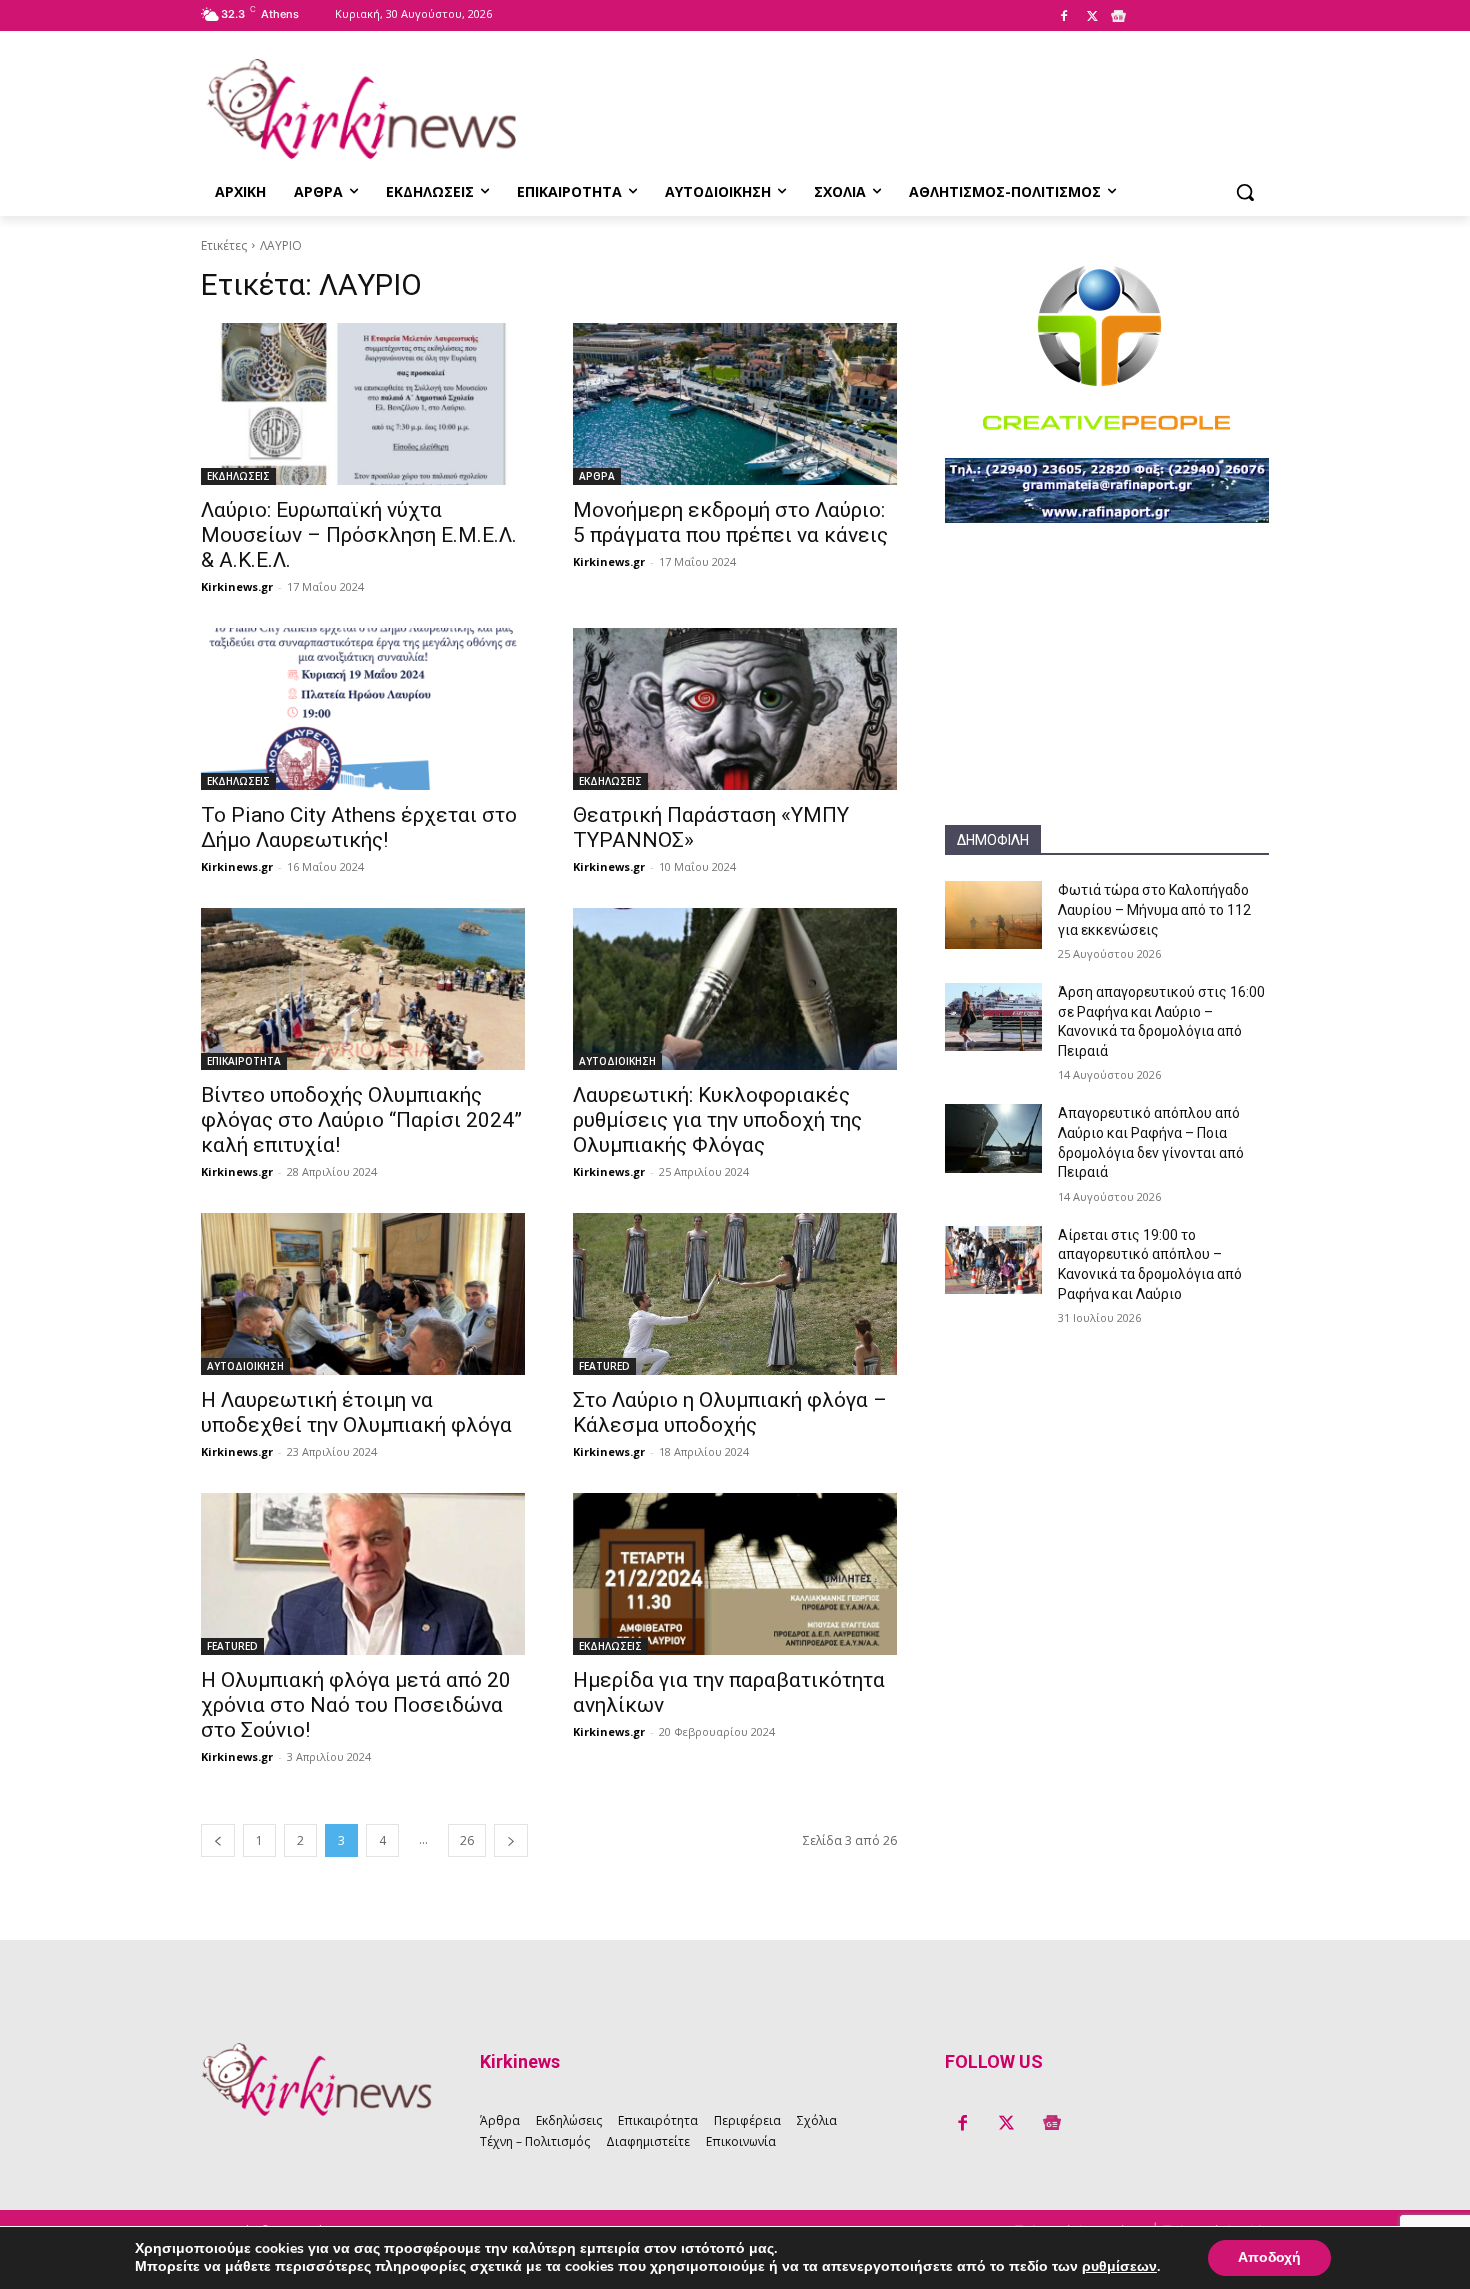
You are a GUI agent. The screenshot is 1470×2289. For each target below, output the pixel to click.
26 (467, 1840)
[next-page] (511, 1840)
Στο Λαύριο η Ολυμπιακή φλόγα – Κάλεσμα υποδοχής (730, 1412)
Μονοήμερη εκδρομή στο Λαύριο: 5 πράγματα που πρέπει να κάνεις (730, 522)
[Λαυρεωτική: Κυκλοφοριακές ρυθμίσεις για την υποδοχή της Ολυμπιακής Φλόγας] (735, 989)
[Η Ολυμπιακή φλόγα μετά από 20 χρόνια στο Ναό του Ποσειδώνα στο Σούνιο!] (363, 1574)
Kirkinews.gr (237, 586)
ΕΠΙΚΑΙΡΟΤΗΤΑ (244, 1061)
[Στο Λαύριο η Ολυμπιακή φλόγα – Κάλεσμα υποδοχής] (735, 1294)
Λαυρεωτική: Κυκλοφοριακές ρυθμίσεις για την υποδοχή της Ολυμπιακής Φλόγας (717, 1120)
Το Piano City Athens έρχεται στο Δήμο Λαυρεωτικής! (359, 827)
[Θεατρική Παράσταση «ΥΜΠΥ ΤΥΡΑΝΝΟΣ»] (735, 709)
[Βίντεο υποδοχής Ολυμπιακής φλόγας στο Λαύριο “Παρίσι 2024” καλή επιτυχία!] (363, 989)
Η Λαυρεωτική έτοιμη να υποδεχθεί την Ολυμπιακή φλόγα (356, 1412)
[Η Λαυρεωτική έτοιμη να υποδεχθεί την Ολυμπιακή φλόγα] (363, 1294)
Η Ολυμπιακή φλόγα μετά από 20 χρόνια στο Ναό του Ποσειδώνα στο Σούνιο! (356, 1705)
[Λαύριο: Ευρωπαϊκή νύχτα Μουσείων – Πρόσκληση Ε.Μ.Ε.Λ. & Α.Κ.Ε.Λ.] (363, 404)
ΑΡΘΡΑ (597, 476)
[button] (1245, 192)
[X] (1092, 17)
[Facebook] (1064, 17)
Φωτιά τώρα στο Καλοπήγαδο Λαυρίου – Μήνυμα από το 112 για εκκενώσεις (1154, 909)
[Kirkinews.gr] (361, 109)
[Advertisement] (1107, 700)
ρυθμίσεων (1119, 2267)
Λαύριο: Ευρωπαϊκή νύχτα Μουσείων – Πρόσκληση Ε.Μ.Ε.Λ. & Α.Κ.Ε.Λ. (359, 535)
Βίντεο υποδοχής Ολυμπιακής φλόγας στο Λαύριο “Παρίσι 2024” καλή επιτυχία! (361, 1120)
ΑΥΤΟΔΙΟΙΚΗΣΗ (617, 1061)
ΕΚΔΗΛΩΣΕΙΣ (238, 476)
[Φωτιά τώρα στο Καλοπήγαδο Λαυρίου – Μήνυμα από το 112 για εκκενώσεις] (993, 915)
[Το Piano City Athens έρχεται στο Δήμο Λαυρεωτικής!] (363, 709)
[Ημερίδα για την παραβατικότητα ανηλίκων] (735, 1574)
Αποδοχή (1269, 2257)
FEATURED (604, 1366)
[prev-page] (218, 1840)
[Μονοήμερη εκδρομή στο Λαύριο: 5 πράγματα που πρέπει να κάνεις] (735, 404)
